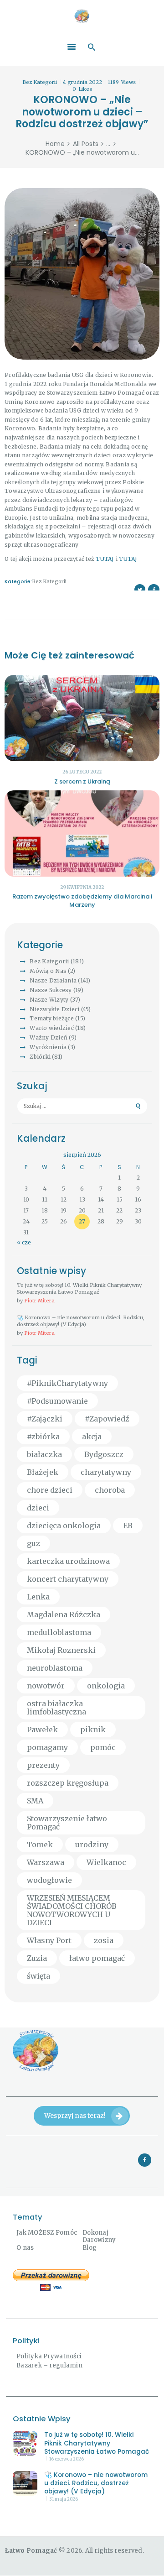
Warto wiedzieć (52, 1028)
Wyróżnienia (48, 1047)
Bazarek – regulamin (49, 2365)
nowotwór (46, 1686)
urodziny (92, 1844)
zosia (104, 1940)
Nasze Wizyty (49, 1000)
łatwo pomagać (97, 1958)
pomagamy (47, 1747)
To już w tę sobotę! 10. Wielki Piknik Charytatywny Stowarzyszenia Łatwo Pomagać (79, 1288)
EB (128, 1526)
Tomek (40, 1844)
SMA (35, 1801)
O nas (25, 2248)
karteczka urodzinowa (68, 1561)
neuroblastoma (55, 1668)
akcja (92, 1437)
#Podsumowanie (57, 1401)
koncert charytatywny (68, 1579)
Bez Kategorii (40, 82)
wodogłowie (49, 1880)
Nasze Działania (53, 980)
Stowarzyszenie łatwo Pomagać (67, 1823)
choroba (110, 1490)
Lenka (38, 1597)
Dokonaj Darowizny (99, 2236)
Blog (90, 2248)
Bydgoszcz (104, 1454)
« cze (24, 1242)
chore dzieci (50, 1490)
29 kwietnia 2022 (82, 887)
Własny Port (49, 1940)
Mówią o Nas (48, 971)
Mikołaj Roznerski (61, 1650)
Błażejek (43, 1472)
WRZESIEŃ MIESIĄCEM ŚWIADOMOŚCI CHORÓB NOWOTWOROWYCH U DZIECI (72, 1910)
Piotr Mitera (39, 1301)
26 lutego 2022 (82, 772)
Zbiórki (40, 1057)
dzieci (38, 1508)
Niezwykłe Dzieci (54, 1009)
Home (55, 144)
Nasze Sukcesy (51, 990)
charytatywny (106, 1472)
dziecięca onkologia (64, 1526)
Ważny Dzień (49, 1037)
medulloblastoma (59, 1632)
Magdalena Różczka (64, 1615)
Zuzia (37, 1958)
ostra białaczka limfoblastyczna (56, 1708)
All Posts (86, 144)
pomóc (103, 1747)
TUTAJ (105, 559)
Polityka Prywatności (49, 2356)
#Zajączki (45, 1419)
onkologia (106, 1686)
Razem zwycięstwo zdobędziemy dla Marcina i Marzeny (82, 901)
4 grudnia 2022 (82, 82)
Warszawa (46, 1862)
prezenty (43, 1765)
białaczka (44, 1454)
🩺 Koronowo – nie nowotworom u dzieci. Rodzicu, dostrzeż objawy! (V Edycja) (81, 1321)
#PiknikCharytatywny (67, 1383)
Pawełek (42, 1730)
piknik (93, 1730)
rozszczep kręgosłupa (68, 1783)
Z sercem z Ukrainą (82, 781)
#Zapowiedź (107, 1419)
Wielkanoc (106, 1862)
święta (38, 1976)
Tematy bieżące (52, 1018)
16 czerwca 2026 (67, 2459)
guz (33, 1543)
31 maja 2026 (64, 2499)
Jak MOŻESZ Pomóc (47, 2233)
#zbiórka (43, 1437)
